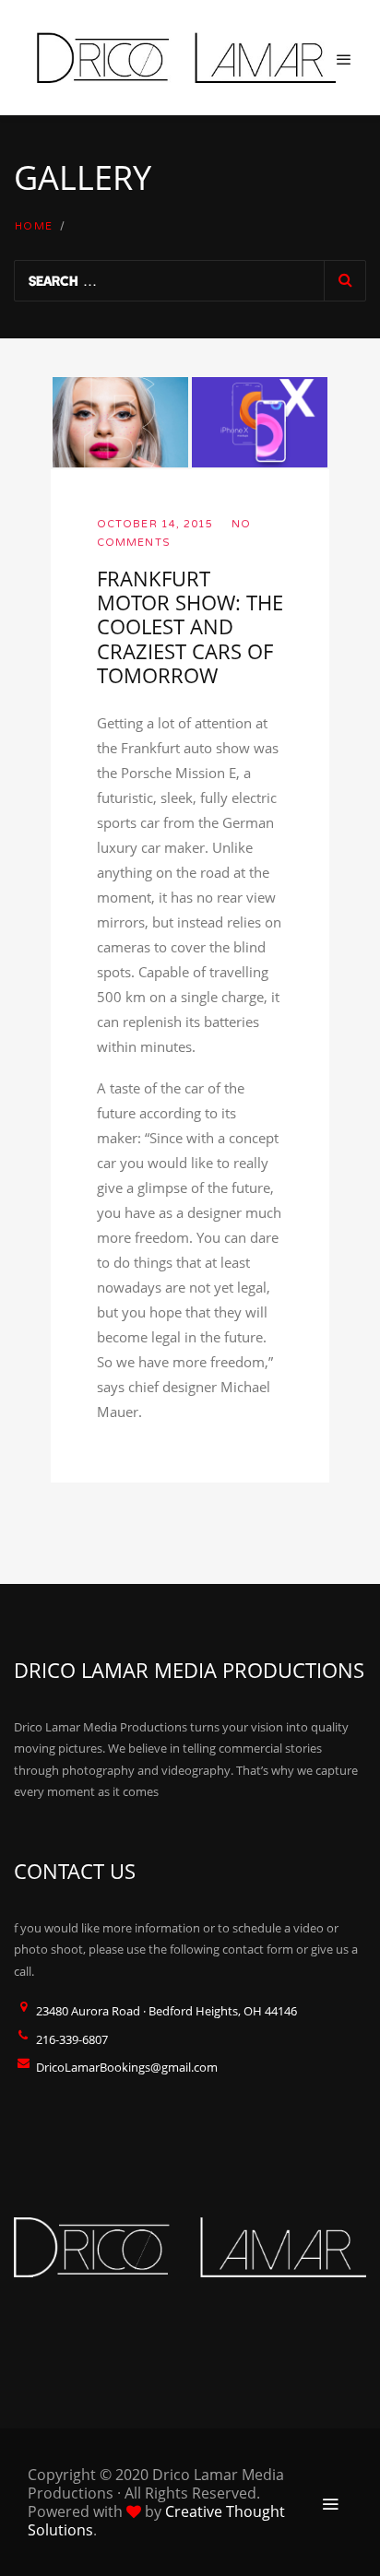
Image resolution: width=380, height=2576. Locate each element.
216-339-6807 (72, 2039)
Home (34, 226)
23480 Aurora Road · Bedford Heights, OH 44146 (166, 2011)
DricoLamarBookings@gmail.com (127, 2067)
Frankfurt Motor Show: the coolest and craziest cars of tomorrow (190, 627)
